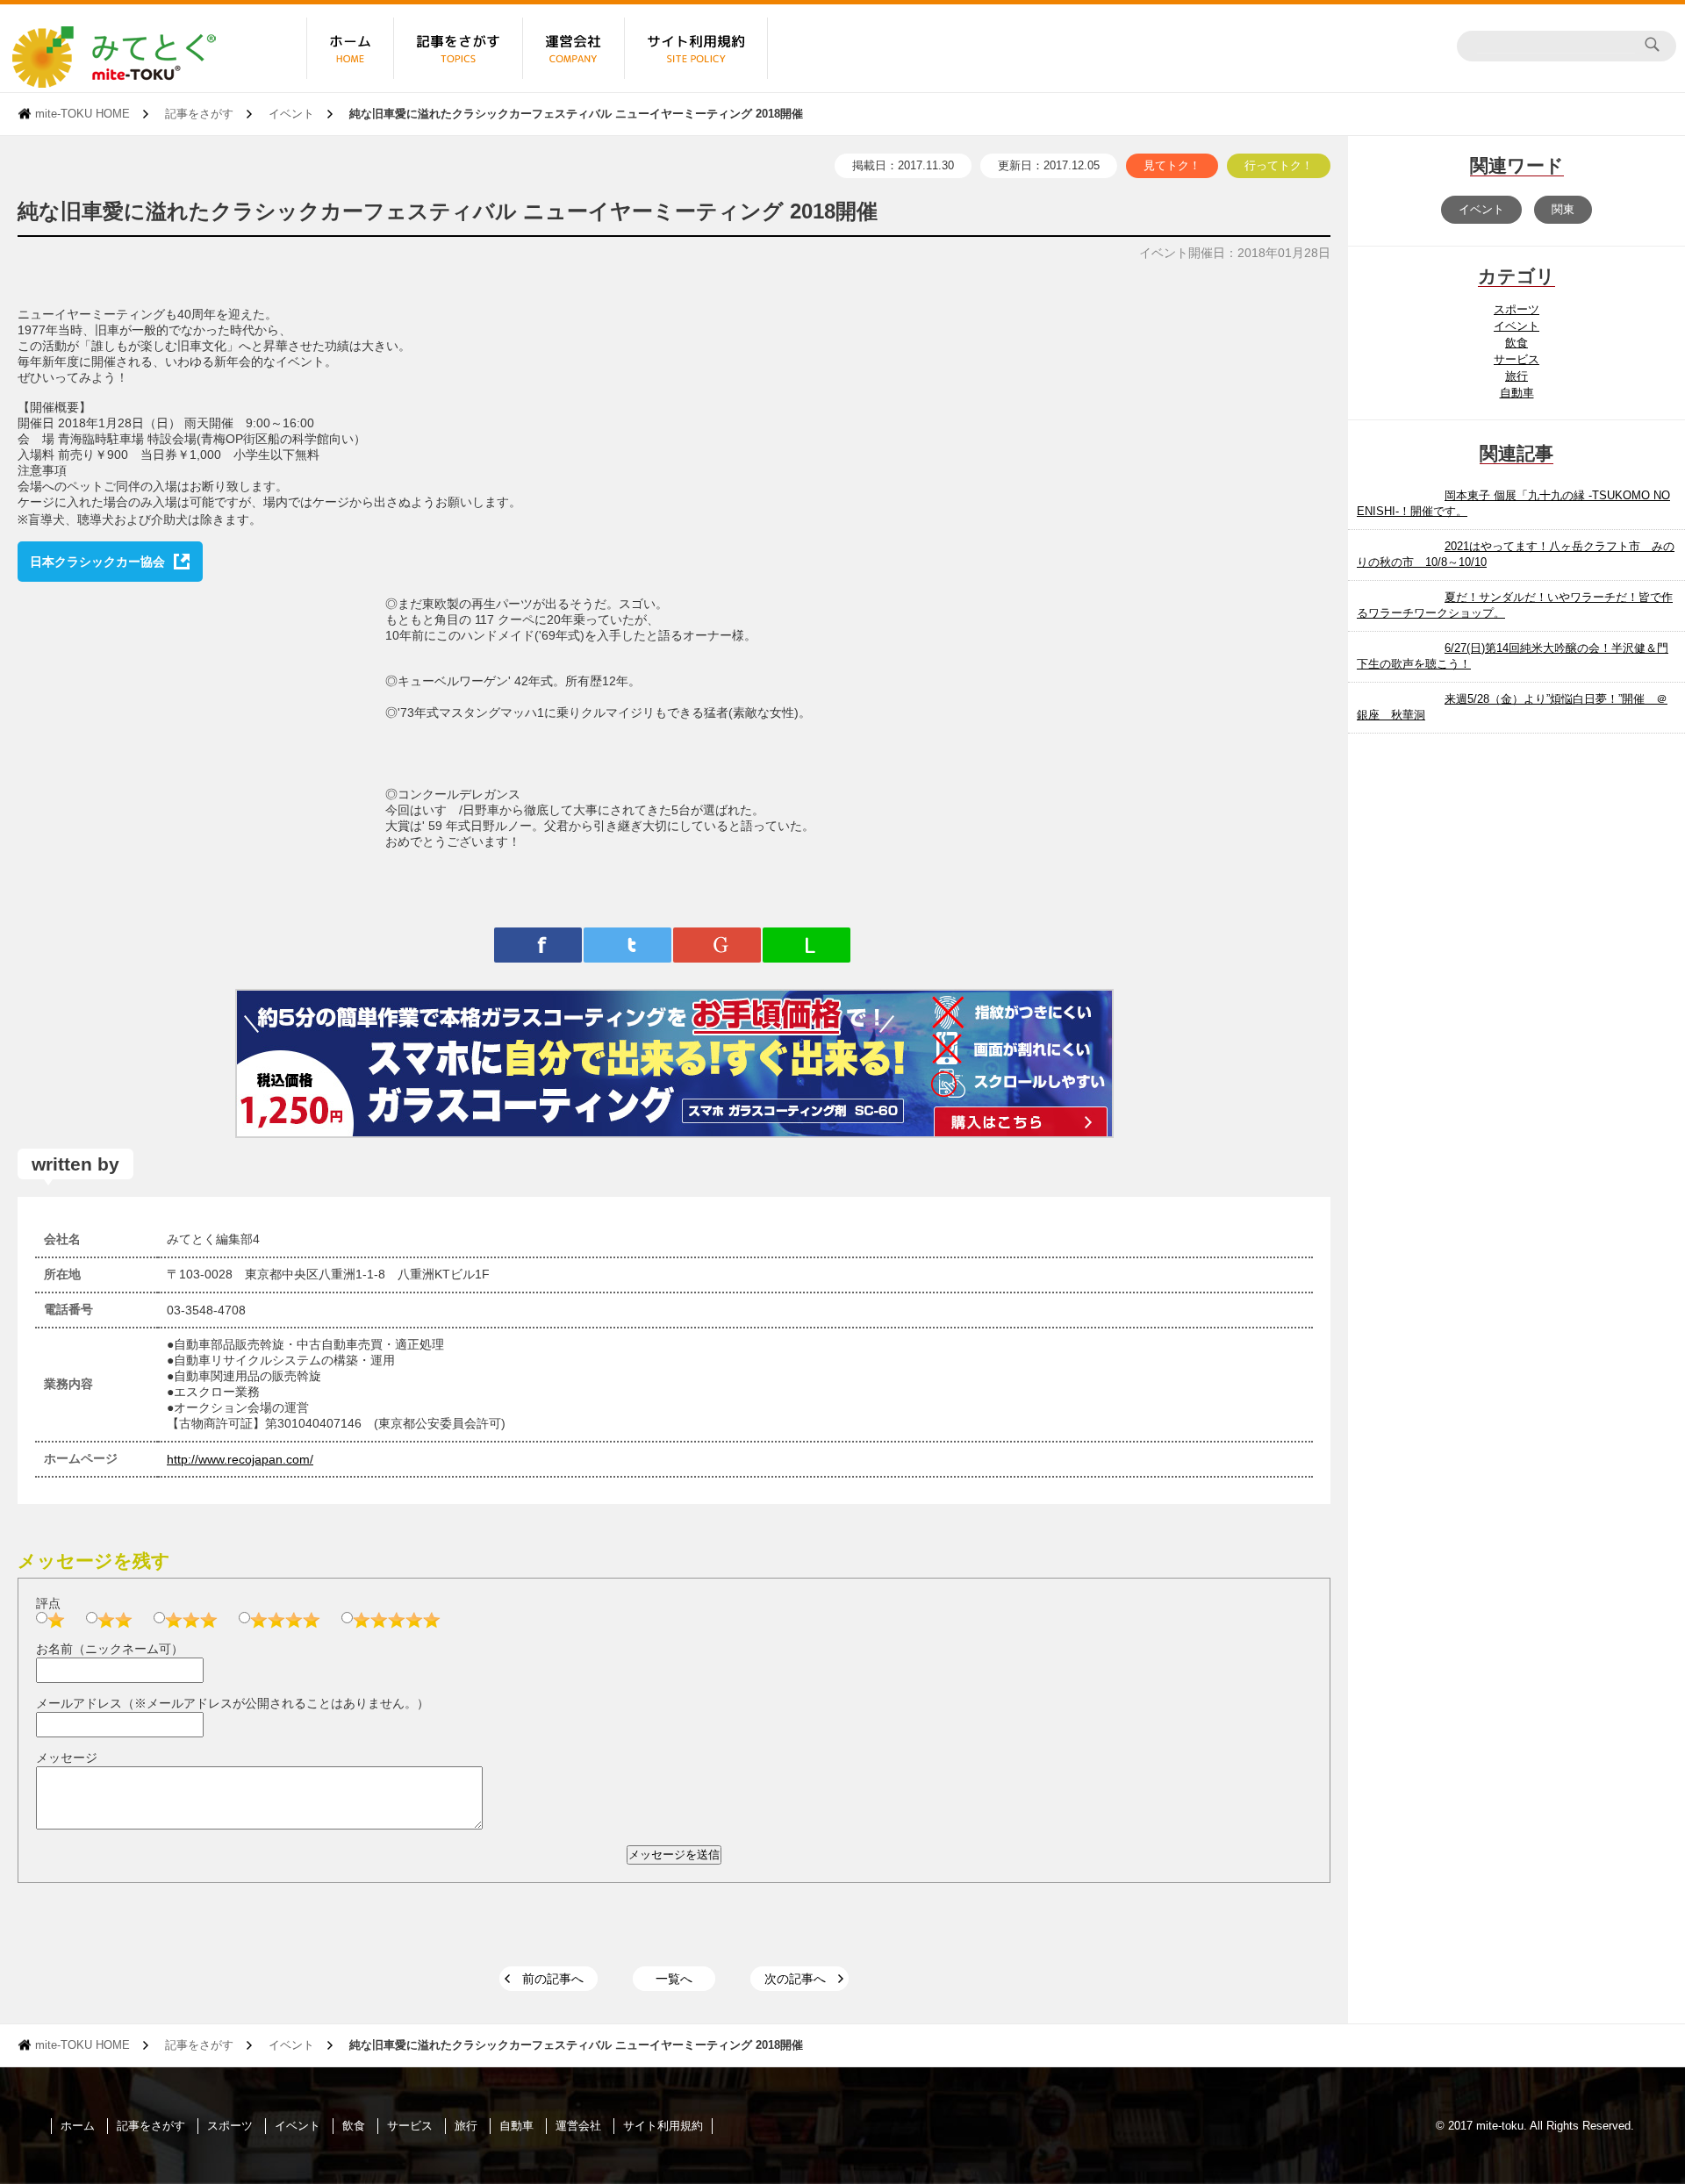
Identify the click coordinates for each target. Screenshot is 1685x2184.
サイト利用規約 (663, 2126)
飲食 (1516, 343)
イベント (291, 114)
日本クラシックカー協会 (97, 562)
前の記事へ (553, 1979)
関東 (1563, 209)
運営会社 (578, 2126)
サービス (1516, 359)
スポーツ (1516, 309)
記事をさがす (199, 114)
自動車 (1517, 393)
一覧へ (674, 1979)
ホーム (78, 2126)
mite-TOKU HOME (82, 114)
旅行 (1516, 376)
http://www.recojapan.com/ (240, 1459)
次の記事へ (795, 1979)
